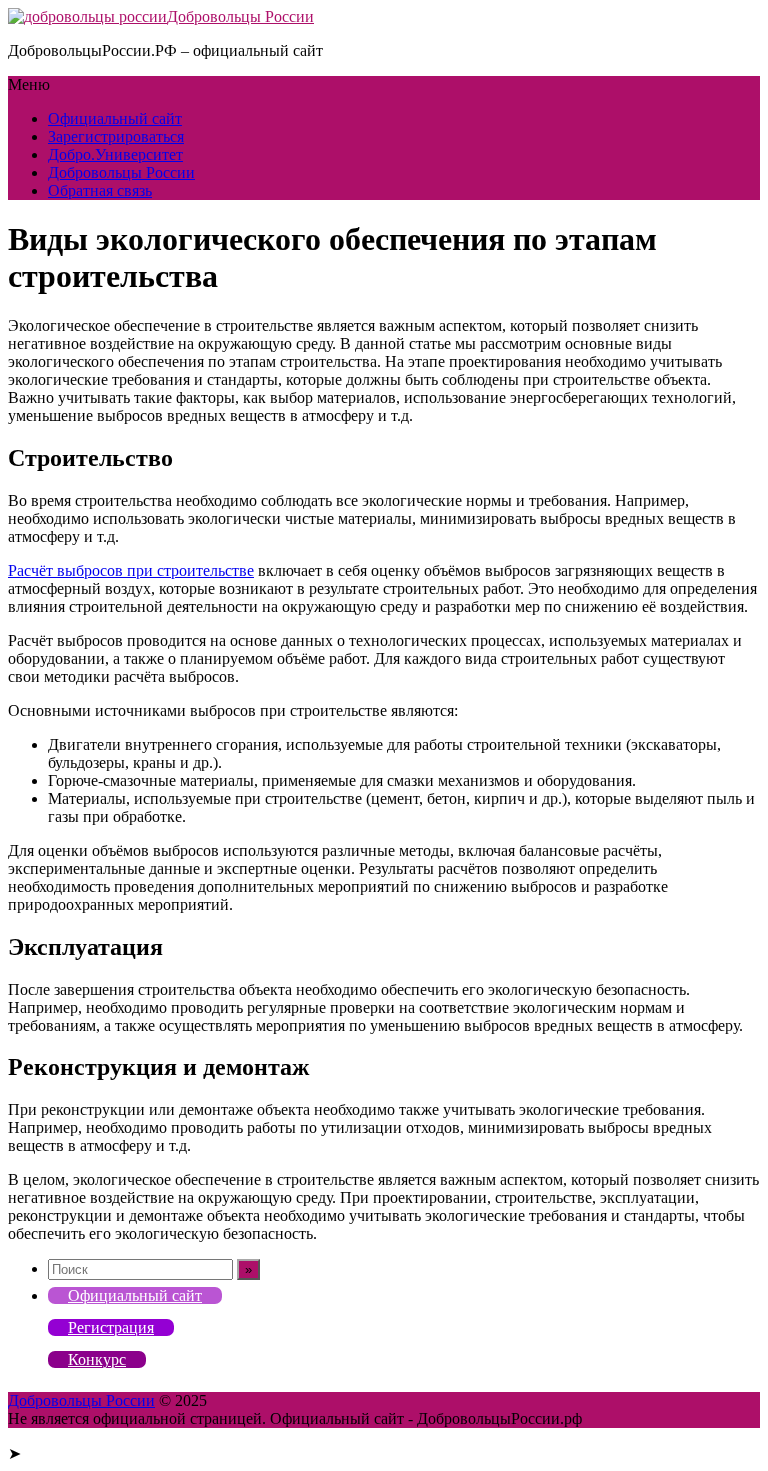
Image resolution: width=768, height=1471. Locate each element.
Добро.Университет (115, 154)
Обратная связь (100, 190)
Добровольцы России (240, 16)
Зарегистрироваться (116, 136)
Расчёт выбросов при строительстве (131, 570)
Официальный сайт (115, 118)
